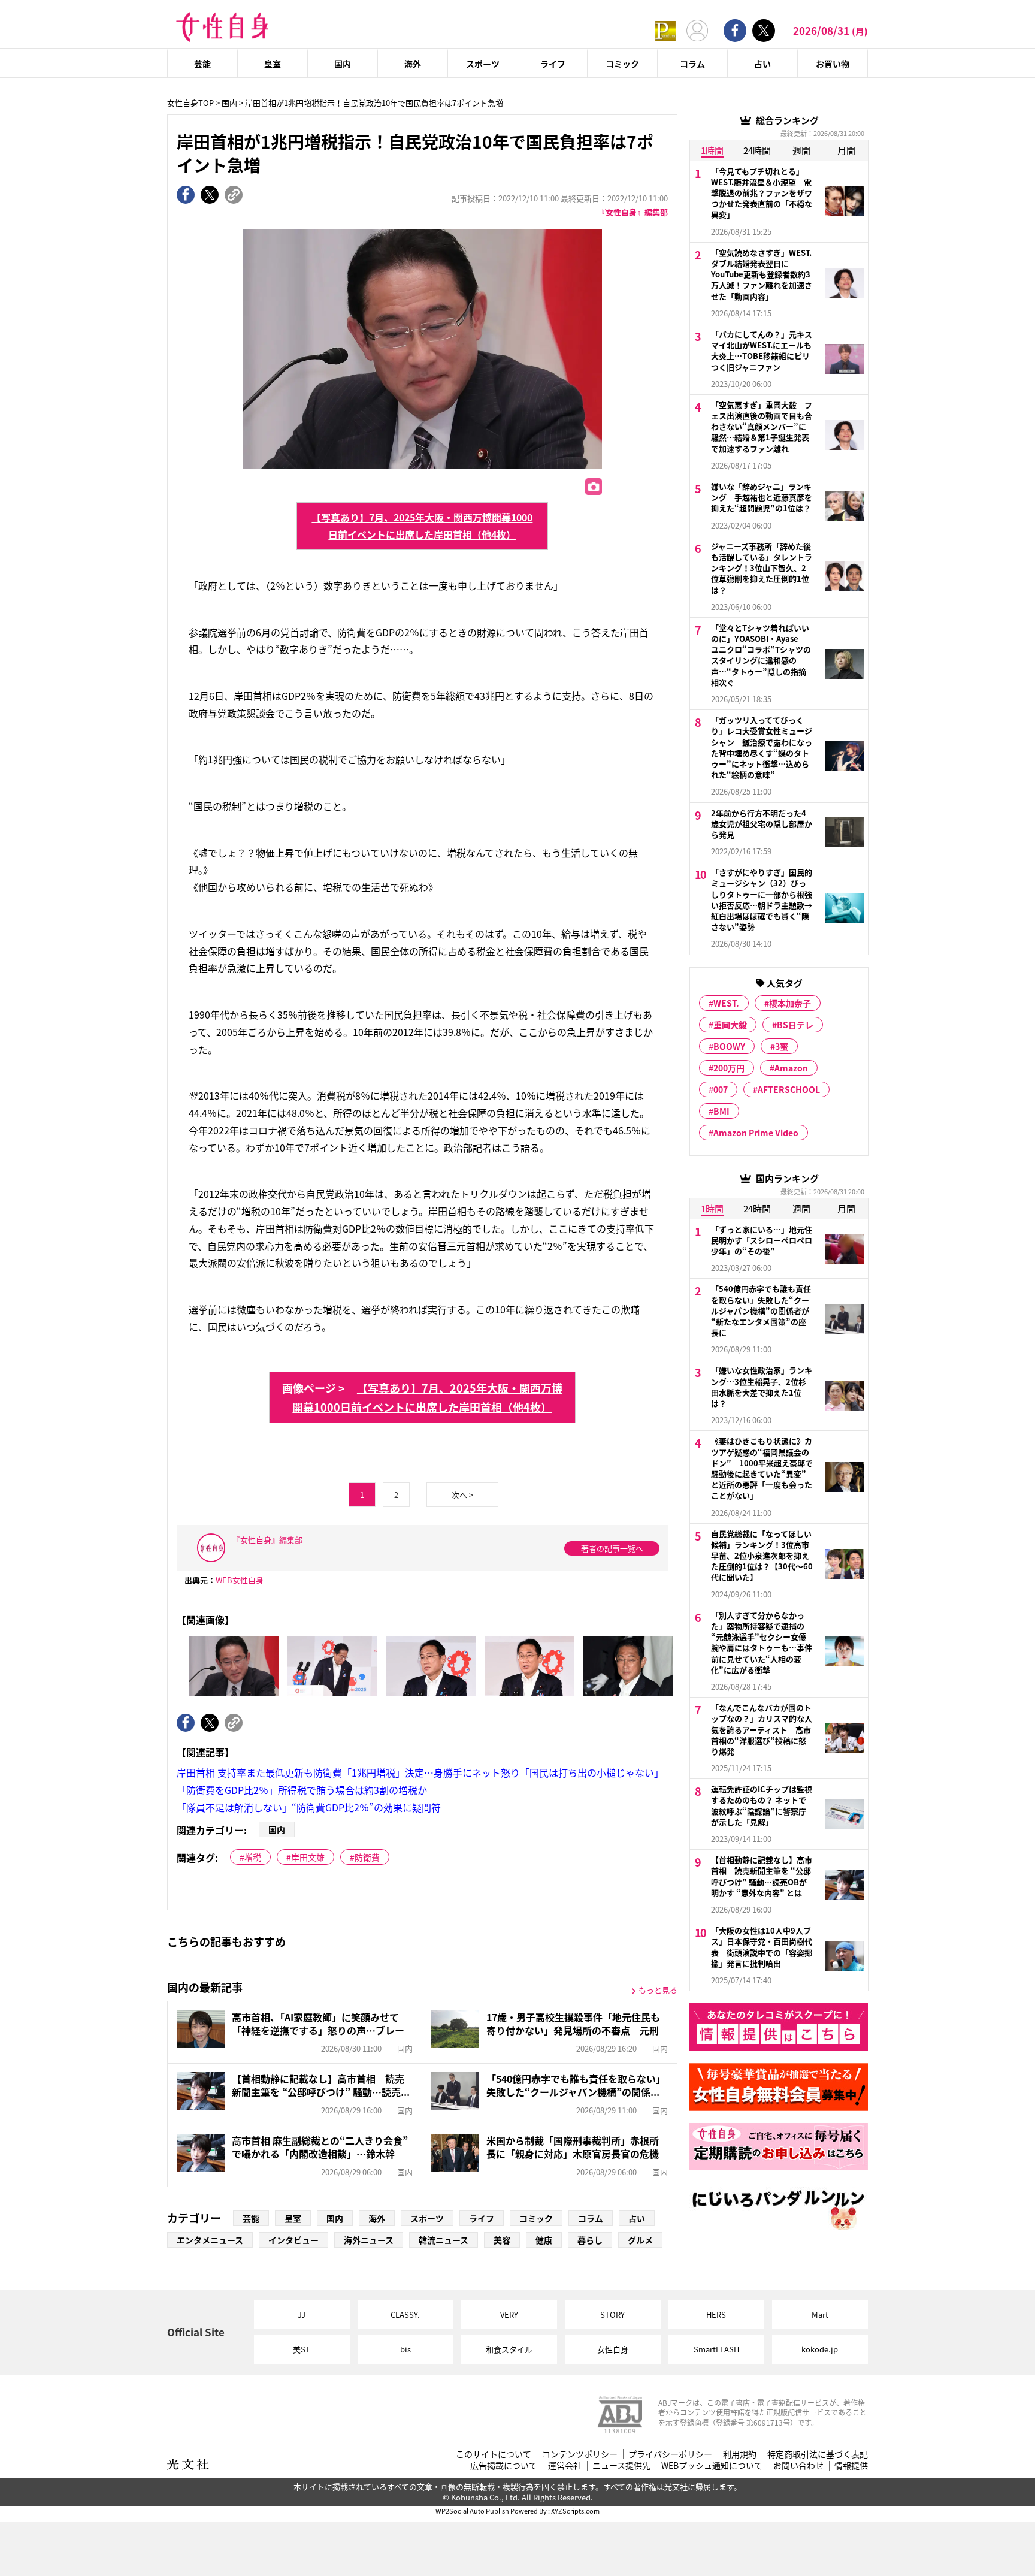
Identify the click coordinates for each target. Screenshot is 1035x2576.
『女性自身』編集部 (633, 212)
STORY (612, 2314)
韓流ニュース (444, 2240)
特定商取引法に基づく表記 (818, 2454)
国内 (343, 64)
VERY (509, 2314)
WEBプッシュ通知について (712, 2465)
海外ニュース (369, 2240)
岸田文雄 (308, 1857)
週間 (801, 150)
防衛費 (367, 1857)
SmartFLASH (716, 2349)
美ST (302, 2349)
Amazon (791, 1068)
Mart (820, 2314)
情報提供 (851, 2465)
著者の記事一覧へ (612, 1548)
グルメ (640, 2240)
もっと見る (658, 1990)
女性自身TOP (190, 103)
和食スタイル (509, 2349)
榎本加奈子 (790, 1003)
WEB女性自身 (240, 1580)
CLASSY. (405, 2314)
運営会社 (565, 2465)
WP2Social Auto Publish (472, 2511)
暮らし (590, 2240)
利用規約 (740, 2454)
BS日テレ (795, 1025)
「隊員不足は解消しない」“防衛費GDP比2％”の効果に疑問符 (309, 1807)
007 (721, 1089)
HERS (716, 2314)
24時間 (757, 150)
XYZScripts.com (575, 2511)
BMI (721, 1111)
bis (405, 2349)
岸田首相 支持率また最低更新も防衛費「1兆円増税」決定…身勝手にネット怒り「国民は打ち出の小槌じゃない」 (420, 1772)
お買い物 (833, 64)
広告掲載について (504, 2465)
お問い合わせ (798, 2465)
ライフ (553, 64)
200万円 (729, 1068)
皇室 (273, 64)
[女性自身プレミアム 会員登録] (665, 30)
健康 (544, 2240)
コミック (622, 64)
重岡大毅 (730, 1025)
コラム (692, 64)
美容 (502, 2240)
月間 (846, 150)
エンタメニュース (210, 2240)
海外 (413, 64)
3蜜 (782, 1046)
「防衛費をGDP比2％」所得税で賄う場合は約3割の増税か (302, 1790)
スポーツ (483, 64)
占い (762, 64)
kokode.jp (820, 2349)
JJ (302, 2314)
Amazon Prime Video (756, 1133)
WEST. (726, 1003)
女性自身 (613, 2349)
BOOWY (729, 1046)
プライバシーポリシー (670, 2454)
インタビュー (293, 2240)
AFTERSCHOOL (789, 1089)
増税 (253, 1857)
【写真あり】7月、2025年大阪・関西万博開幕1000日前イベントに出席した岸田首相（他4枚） (422, 526)
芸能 (202, 64)
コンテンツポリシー (580, 2454)
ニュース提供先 (621, 2465)
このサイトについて (494, 2454)
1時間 (712, 150)
